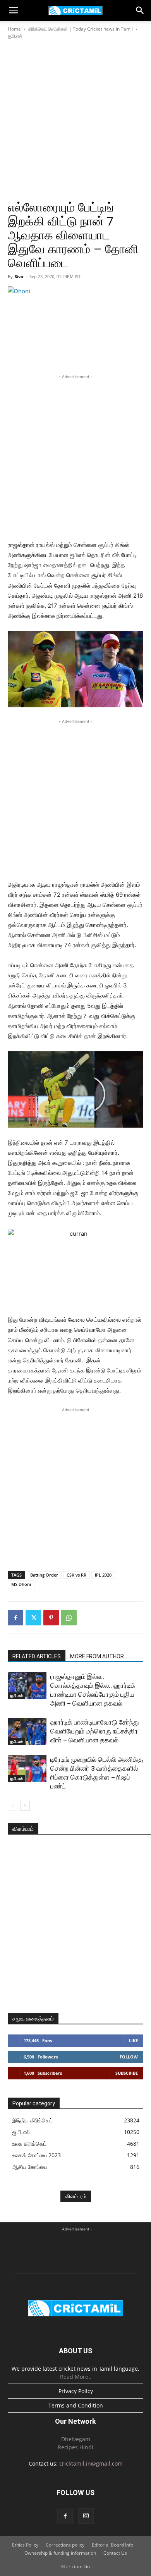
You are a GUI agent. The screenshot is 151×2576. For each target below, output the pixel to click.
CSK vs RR (76, 1575)
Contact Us (115, 2553)
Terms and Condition (76, 2405)
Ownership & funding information (60, 2553)
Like (133, 2040)
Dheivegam (76, 2439)
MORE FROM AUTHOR (97, 1656)
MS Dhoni (21, 1584)
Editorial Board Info (112, 2545)
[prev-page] (13, 1806)
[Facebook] (15, 1618)
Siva (19, 276)
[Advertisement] (75, 120)
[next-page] (25, 1806)
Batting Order (44, 1575)
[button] (13, 10)
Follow (129, 2057)
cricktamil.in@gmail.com (91, 2463)
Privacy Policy (76, 2391)
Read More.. (76, 2377)
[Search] (140, 10)
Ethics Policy (25, 2545)
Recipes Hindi (75, 2447)
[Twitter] (33, 1618)
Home (14, 29)
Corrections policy (65, 2545)
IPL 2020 (103, 1575)
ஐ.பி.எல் (15, 36)
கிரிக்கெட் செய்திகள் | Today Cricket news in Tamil (81, 29)
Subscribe (127, 2073)
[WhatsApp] (69, 1618)
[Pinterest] (51, 1618)
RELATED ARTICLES (37, 1656)
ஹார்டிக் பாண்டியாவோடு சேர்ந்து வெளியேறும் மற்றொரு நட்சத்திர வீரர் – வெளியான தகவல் (95, 1731)
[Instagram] (86, 2516)
